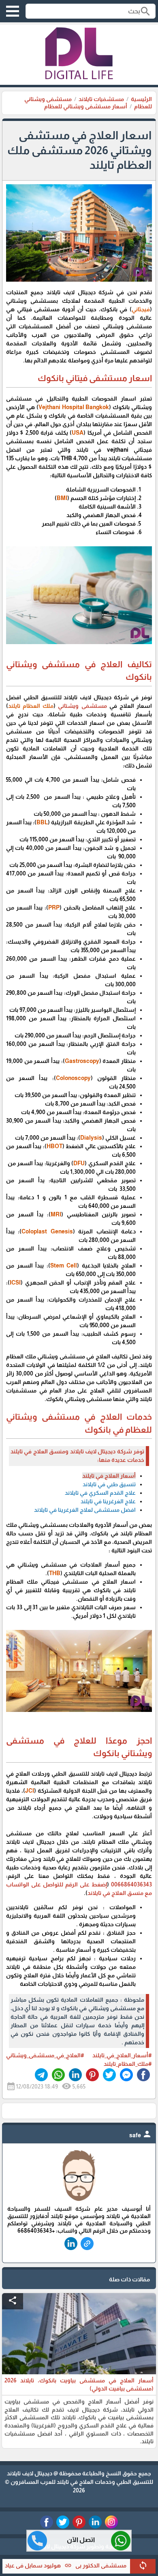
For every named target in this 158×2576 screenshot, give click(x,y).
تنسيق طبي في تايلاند (109, 1484)
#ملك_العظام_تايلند (128, 2064)
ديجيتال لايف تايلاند (30, 2473)
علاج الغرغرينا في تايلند (108, 1501)
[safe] (79, 2201)
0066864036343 (131, 1884)
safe (141, 2135)
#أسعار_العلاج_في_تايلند (120, 2055)
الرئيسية (141, 99)
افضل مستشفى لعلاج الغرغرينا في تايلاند (85, 1510)
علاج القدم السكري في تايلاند (100, 1493)
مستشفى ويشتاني (82, 706)
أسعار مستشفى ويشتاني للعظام (86, 106)
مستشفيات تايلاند (101, 99)
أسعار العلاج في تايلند (109, 1476)
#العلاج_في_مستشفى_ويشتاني (45, 2055)
